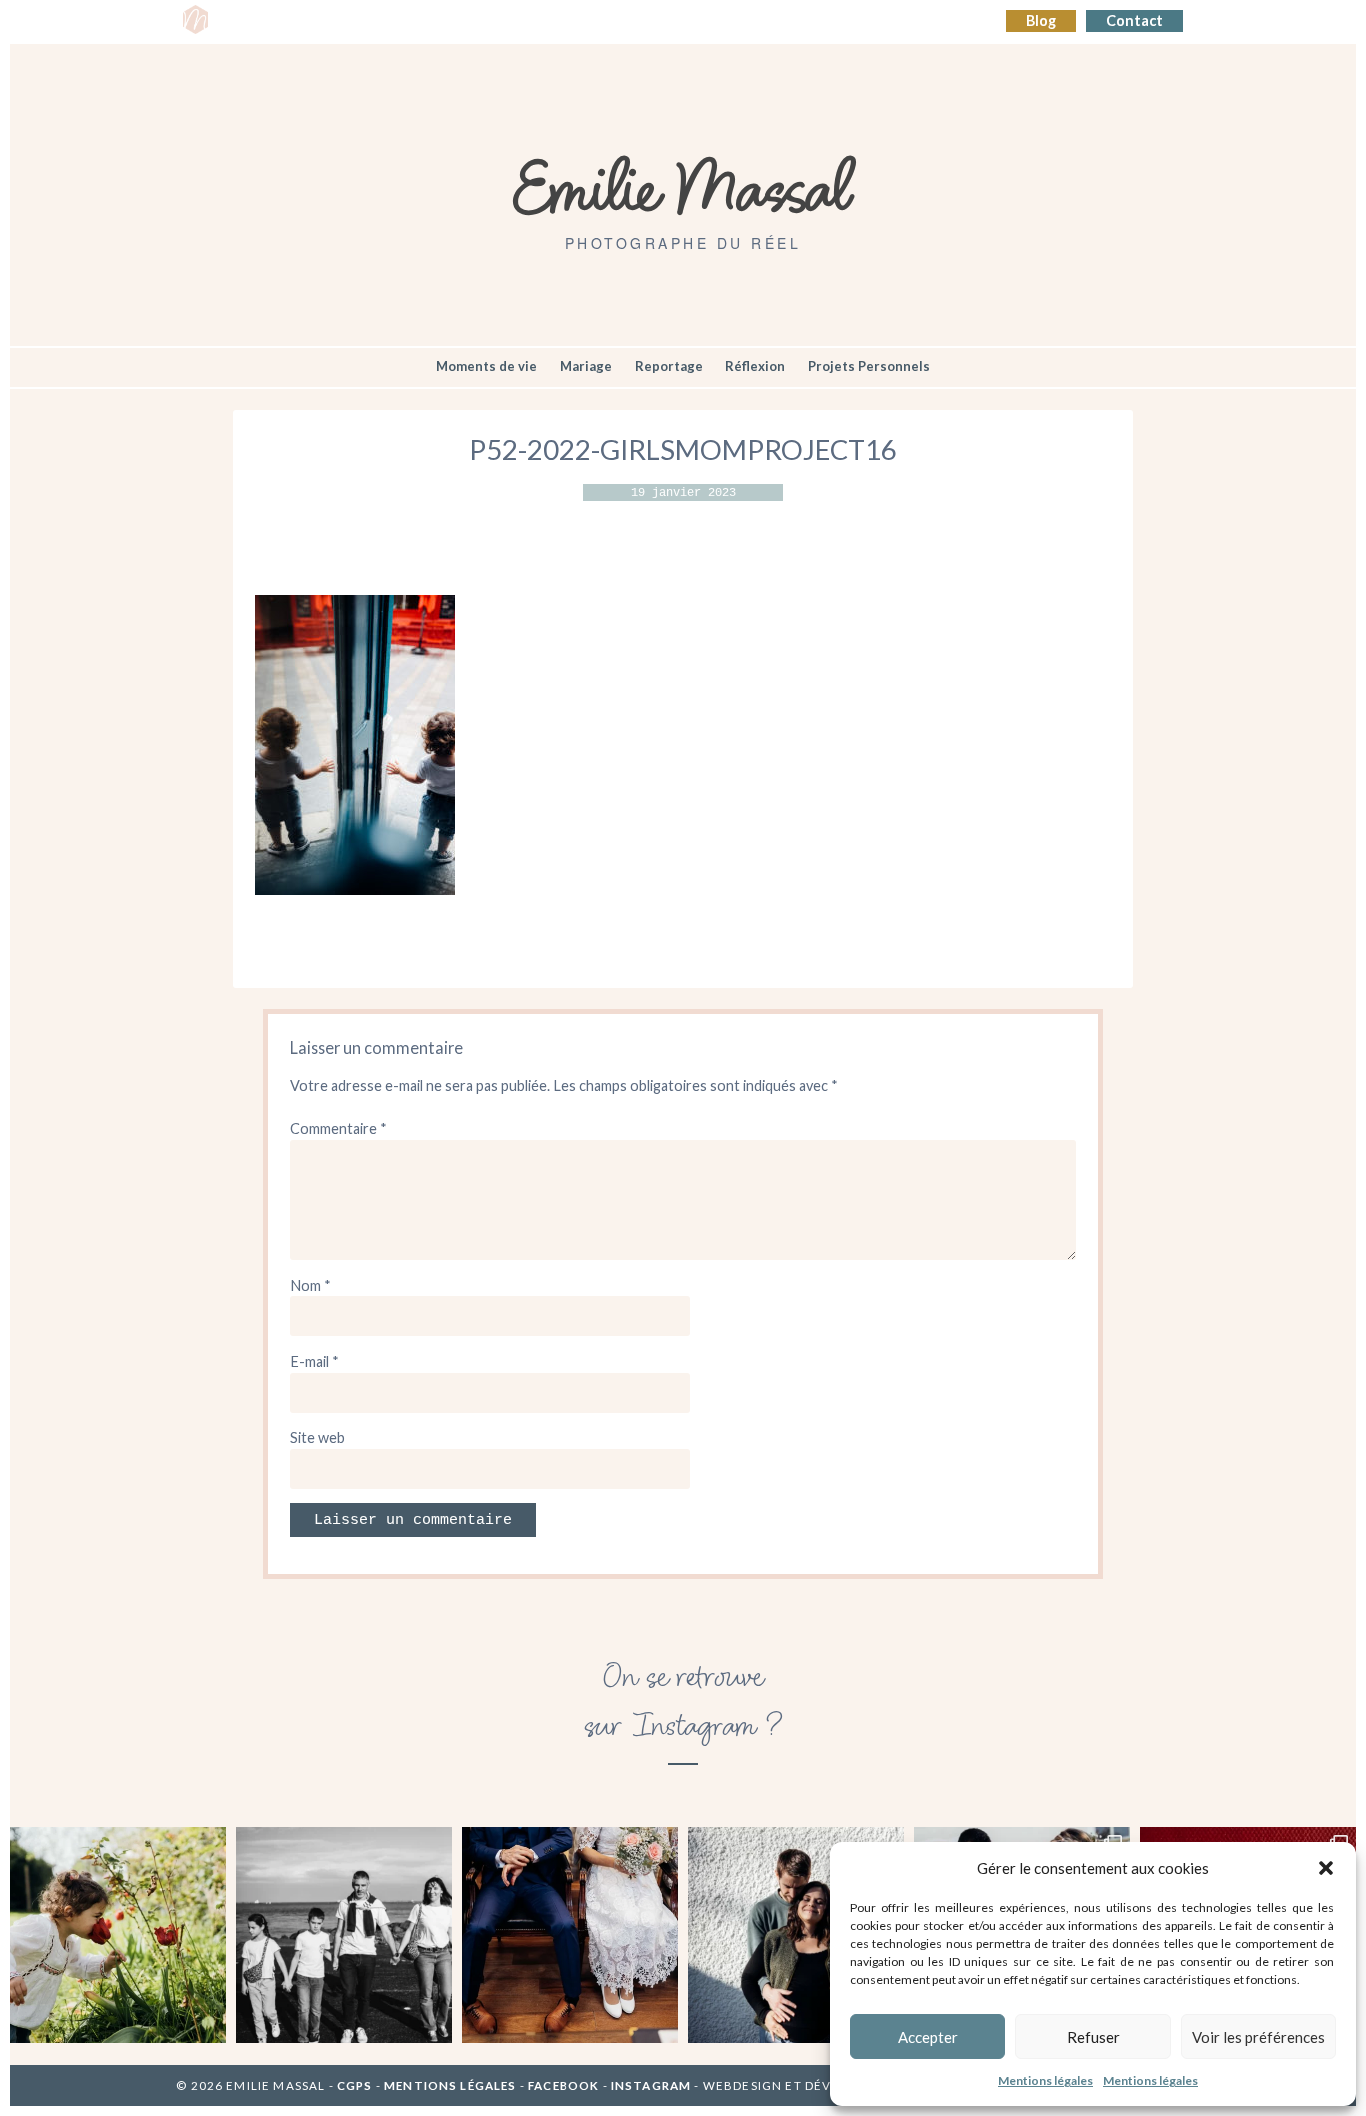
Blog (1041, 20)
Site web (317, 1437)
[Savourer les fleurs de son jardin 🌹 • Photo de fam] (118, 1935)
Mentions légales (1045, 2080)
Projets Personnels (869, 366)
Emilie (249, 21)
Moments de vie (486, 366)
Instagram (651, 2085)
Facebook (563, 2085)
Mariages (564, 21)
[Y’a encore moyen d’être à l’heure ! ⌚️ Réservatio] (570, 1935)
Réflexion (755, 366)
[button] (1326, 1868)
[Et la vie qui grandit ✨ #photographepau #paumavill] (796, 1935)
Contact (1134, 20)
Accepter (928, 2037)
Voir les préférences (1258, 2037)
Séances (320, 21)
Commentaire (338, 1128)
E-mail (314, 1361)
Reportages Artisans (440, 21)
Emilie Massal (683, 185)
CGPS (356, 2085)
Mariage (586, 366)
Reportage (669, 366)
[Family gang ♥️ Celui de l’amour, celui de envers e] (344, 1935)
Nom (310, 1285)
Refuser (1093, 2037)
